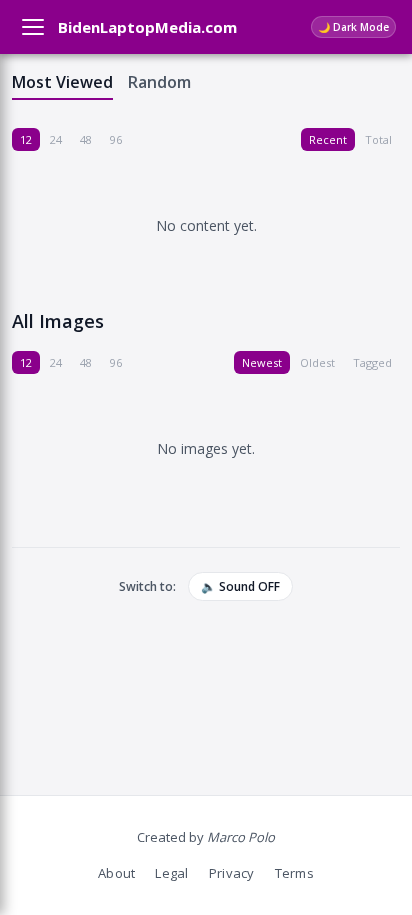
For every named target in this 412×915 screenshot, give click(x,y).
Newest (262, 362)
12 (26, 139)
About (116, 873)
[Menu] (33, 27)
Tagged (372, 362)
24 (56, 139)
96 (116, 139)
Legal (171, 873)
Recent (328, 139)
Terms (294, 873)
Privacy (232, 873)
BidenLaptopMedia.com (147, 27)
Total (378, 139)
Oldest (317, 362)
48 (86, 139)
